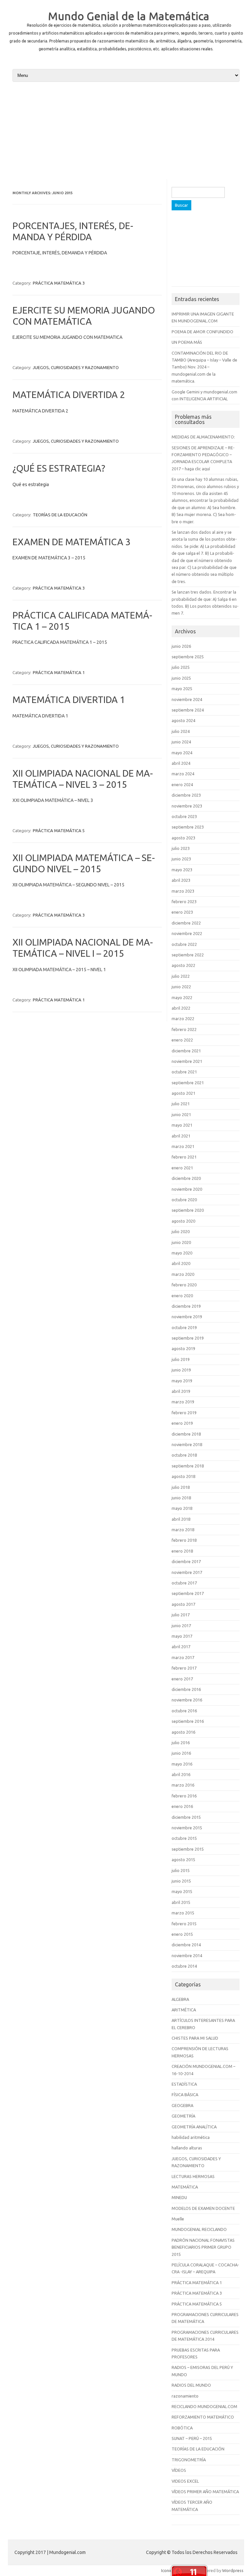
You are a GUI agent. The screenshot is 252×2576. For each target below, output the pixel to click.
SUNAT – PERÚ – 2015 (192, 2438)
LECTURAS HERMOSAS (193, 2176)
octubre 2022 (184, 944)
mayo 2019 (182, 1381)
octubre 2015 (184, 1838)
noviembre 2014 (187, 1955)
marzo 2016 (183, 1785)
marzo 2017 (183, 1657)
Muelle (178, 2219)
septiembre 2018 (188, 1466)
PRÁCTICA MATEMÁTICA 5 (59, 831)
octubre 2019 (184, 1327)
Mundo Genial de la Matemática (129, 16)
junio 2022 (181, 987)
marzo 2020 (183, 1274)
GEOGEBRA (182, 2105)
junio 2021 (181, 1114)
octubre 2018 (184, 1455)
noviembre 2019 (187, 1317)
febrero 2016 (184, 1796)
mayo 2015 (182, 1891)
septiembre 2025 (188, 657)
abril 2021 (181, 1136)
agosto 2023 (183, 838)
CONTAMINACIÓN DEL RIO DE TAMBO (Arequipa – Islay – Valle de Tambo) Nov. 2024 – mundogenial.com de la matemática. (204, 367)
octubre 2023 (184, 816)
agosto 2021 (183, 1093)
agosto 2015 (183, 1860)
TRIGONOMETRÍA (189, 2460)
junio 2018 (181, 1498)
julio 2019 (181, 1359)
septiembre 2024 (188, 710)
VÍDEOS (179, 2470)
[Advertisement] (126, 133)
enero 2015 (182, 1934)
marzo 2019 (183, 1402)
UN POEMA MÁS (187, 342)
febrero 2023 (184, 902)
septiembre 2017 (188, 1593)
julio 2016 (181, 1743)
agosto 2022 (183, 965)
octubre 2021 (184, 1072)
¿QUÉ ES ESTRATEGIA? (59, 468)
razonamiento (185, 2396)
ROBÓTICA (182, 2428)
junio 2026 (181, 646)
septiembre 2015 (188, 1849)
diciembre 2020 (186, 1178)
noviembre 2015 (187, 1828)
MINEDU (179, 2197)
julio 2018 (181, 1487)
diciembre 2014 (186, 1945)
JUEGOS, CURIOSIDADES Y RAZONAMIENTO (76, 367)
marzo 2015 (183, 1913)
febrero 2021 (184, 1157)
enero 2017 (182, 1679)
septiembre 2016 (188, 1721)
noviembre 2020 (187, 1189)
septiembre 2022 (188, 955)
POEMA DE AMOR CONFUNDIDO (202, 332)
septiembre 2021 (188, 1083)
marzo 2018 (183, 1530)
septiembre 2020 (188, 1210)
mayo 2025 (182, 689)
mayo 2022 (182, 997)
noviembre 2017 (187, 1572)
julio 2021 (181, 1104)
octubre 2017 (184, 1583)
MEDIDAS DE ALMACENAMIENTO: (203, 437)
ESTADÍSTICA (184, 2084)
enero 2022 (182, 1040)
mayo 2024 (182, 753)
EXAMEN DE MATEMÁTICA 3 (72, 542)
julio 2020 (181, 1231)
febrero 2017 (184, 1668)
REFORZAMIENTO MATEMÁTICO (203, 2417)
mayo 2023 (182, 870)
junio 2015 (181, 1881)
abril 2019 (181, 1391)
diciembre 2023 (186, 795)
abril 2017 (181, 1647)
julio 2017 (181, 1615)
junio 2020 (181, 1242)
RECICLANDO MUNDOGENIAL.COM (204, 2406)
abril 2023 (181, 880)
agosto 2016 (183, 1732)
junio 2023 (181, 859)
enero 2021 (182, 1168)
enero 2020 (182, 1296)
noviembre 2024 (187, 699)
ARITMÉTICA (184, 2010)
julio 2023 (181, 848)
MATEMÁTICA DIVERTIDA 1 (69, 700)
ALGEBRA (180, 1999)
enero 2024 (182, 785)
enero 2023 (182, 912)
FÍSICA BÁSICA (185, 2095)
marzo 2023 (183, 891)
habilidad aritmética (191, 2137)
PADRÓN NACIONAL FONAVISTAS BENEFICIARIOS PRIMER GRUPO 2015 (203, 2247)
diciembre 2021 (186, 1051)
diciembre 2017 (186, 1561)
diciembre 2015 (186, 1817)
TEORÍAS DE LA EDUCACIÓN (60, 515)
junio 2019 (181, 1370)
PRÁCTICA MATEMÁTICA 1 (59, 672)
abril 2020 (181, 1263)
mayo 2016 (182, 1764)
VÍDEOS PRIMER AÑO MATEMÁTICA (205, 2492)
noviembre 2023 (187, 806)
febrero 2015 (184, 1924)
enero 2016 (182, 1806)
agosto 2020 (183, 1221)
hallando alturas (187, 2148)
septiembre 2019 (188, 1338)
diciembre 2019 (186, 1306)
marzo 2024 (183, 774)
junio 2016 (181, 1753)
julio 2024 (181, 731)
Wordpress (233, 2570)
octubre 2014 (184, 1966)
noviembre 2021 (187, 1061)
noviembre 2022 (187, 933)
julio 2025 (181, 667)
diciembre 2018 (186, 1434)
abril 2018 (181, 1519)
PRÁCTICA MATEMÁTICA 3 (59, 283)
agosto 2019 (183, 1348)
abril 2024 (181, 763)
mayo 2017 (182, 1636)
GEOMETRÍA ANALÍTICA (194, 2127)
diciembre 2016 (186, 1689)
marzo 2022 (183, 1019)
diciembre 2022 (186, 923)
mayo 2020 (182, 1253)
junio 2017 (181, 1626)
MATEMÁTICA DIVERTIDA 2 (69, 395)
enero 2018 (182, 1551)
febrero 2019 (184, 1413)
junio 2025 (181, 678)
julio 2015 (181, 1870)
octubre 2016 (184, 1711)
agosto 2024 (183, 720)
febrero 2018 (184, 1540)
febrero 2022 (184, 1029)
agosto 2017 (183, 1604)
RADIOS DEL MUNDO (191, 2385)
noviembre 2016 (187, 1700)
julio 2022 (181, 976)
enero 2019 (182, 1423)
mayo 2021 (182, 1125)
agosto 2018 (183, 1476)
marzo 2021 (183, 1146)
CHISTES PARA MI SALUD (195, 2038)
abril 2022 (181, 1008)
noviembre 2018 (187, 1444)
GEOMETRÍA (183, 2116)
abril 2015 (181, 1902)
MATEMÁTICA (185, 2187)
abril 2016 (181, 1774)
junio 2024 (181, 742)
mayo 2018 (182, 1508)
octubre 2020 (184, 1200)
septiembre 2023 (188, 827)
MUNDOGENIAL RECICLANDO (199, 2229)
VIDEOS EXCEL (185, 2481)
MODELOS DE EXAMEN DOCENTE (203, 2208)
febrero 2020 (184, 1285)
